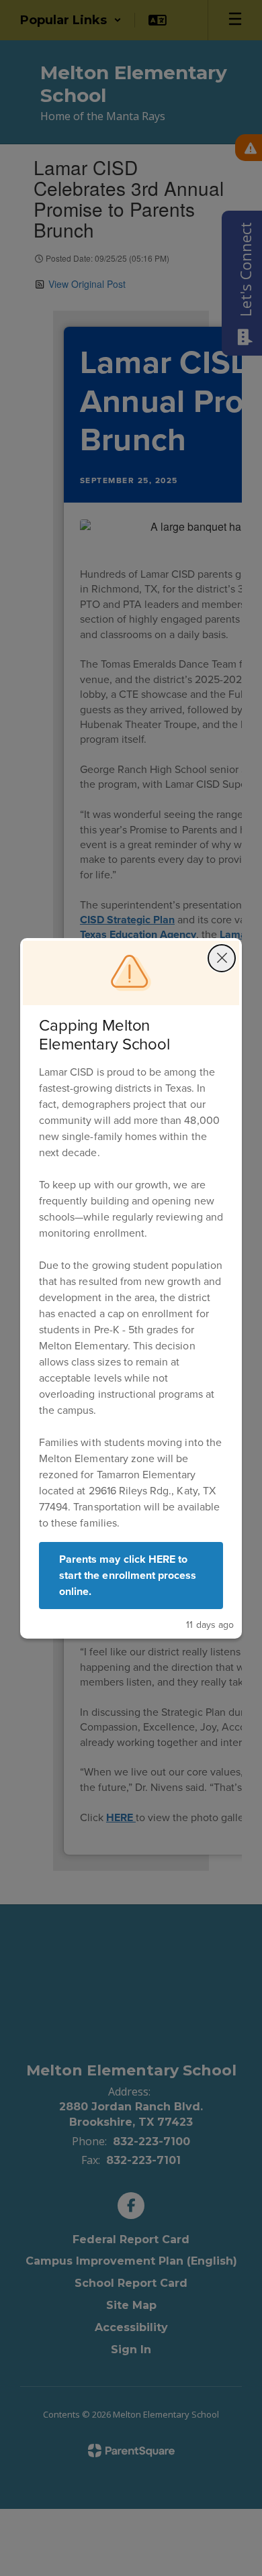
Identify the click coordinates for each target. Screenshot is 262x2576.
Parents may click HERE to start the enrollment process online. (128, 1575)
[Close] (222, 958)
